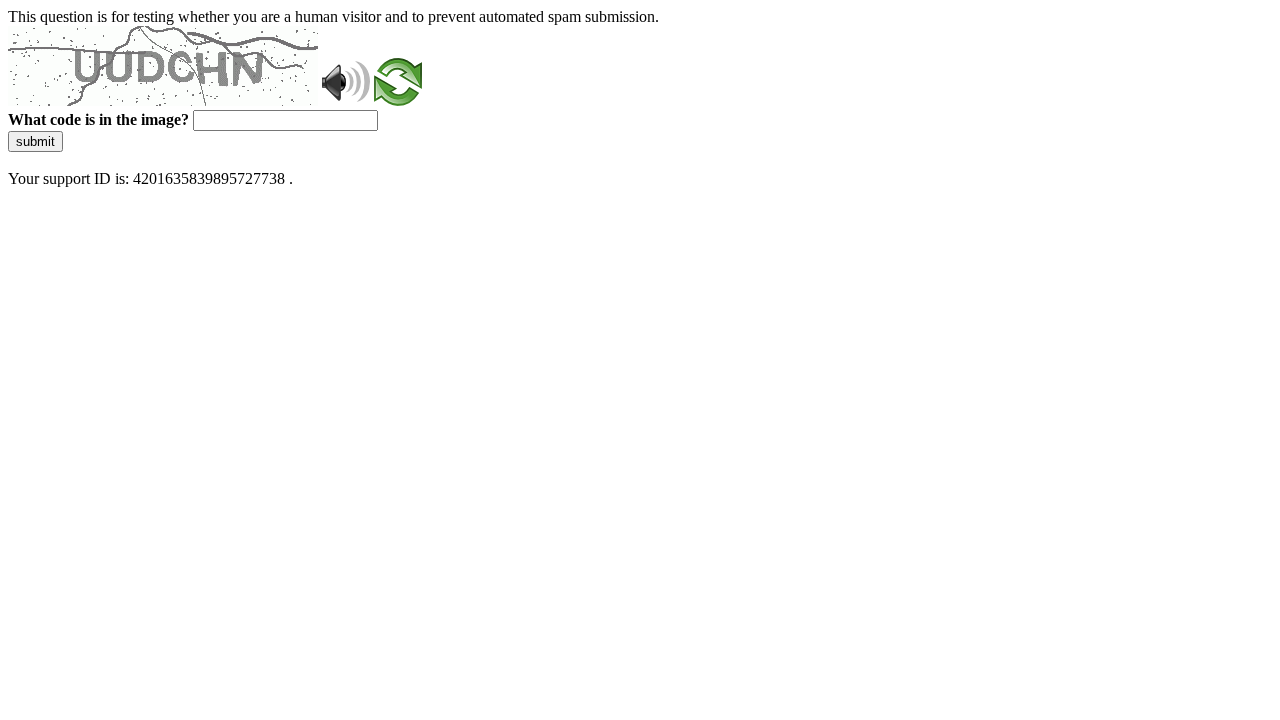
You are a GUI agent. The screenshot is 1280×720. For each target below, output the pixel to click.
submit (35, 141)
